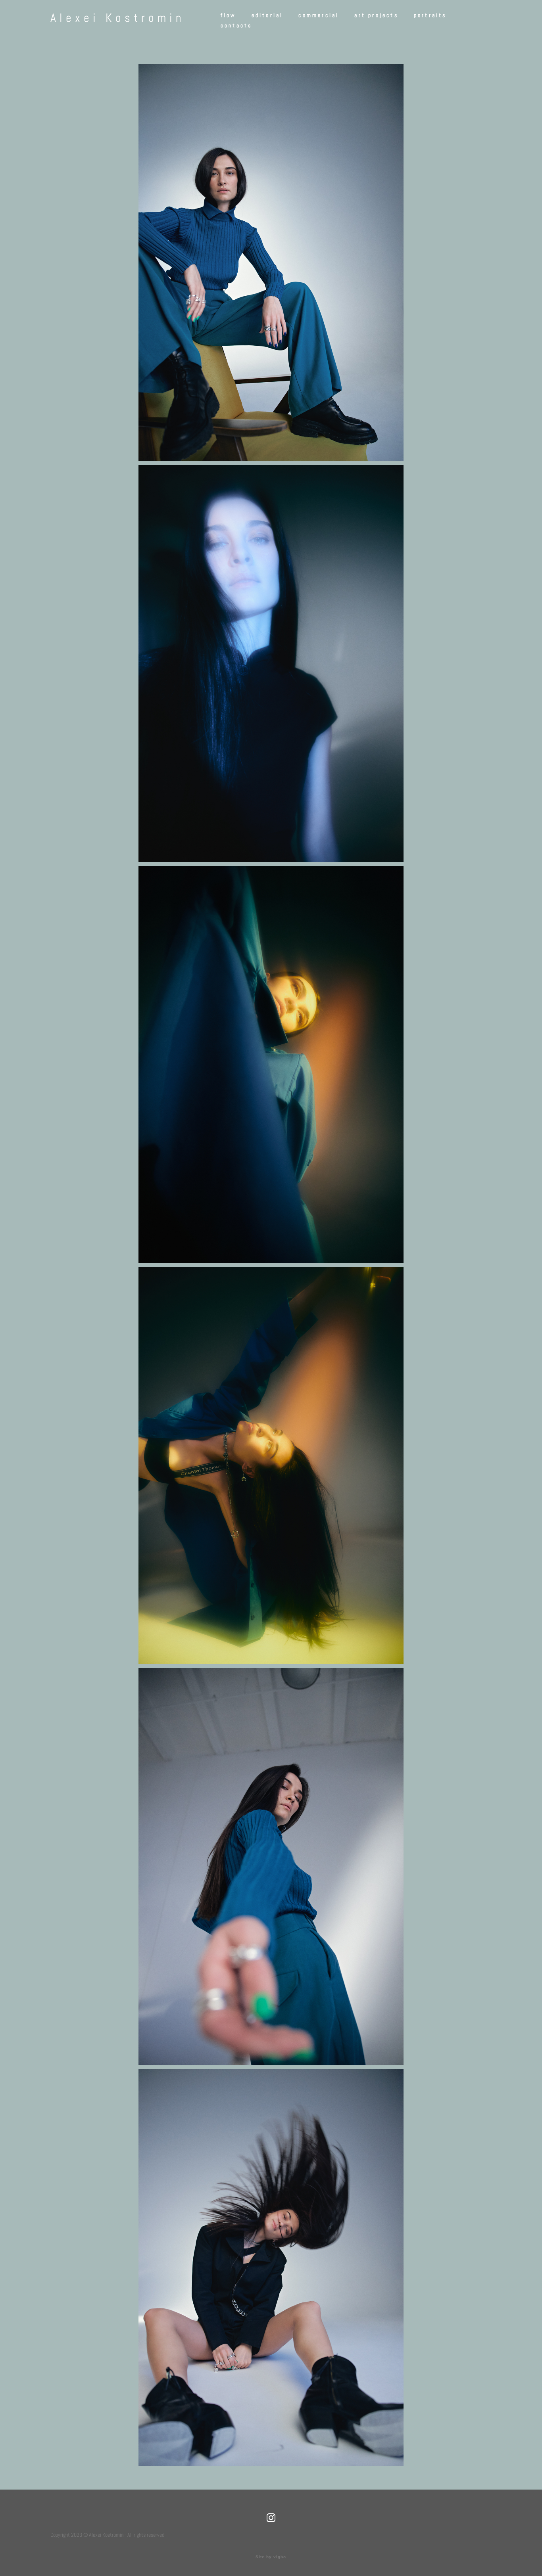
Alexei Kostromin (118, 18)
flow (228, 15)
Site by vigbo (271, 2557)
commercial (319, 15)
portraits (430, 15)
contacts (236, 25)
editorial (267, 15)
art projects (376, 15)
